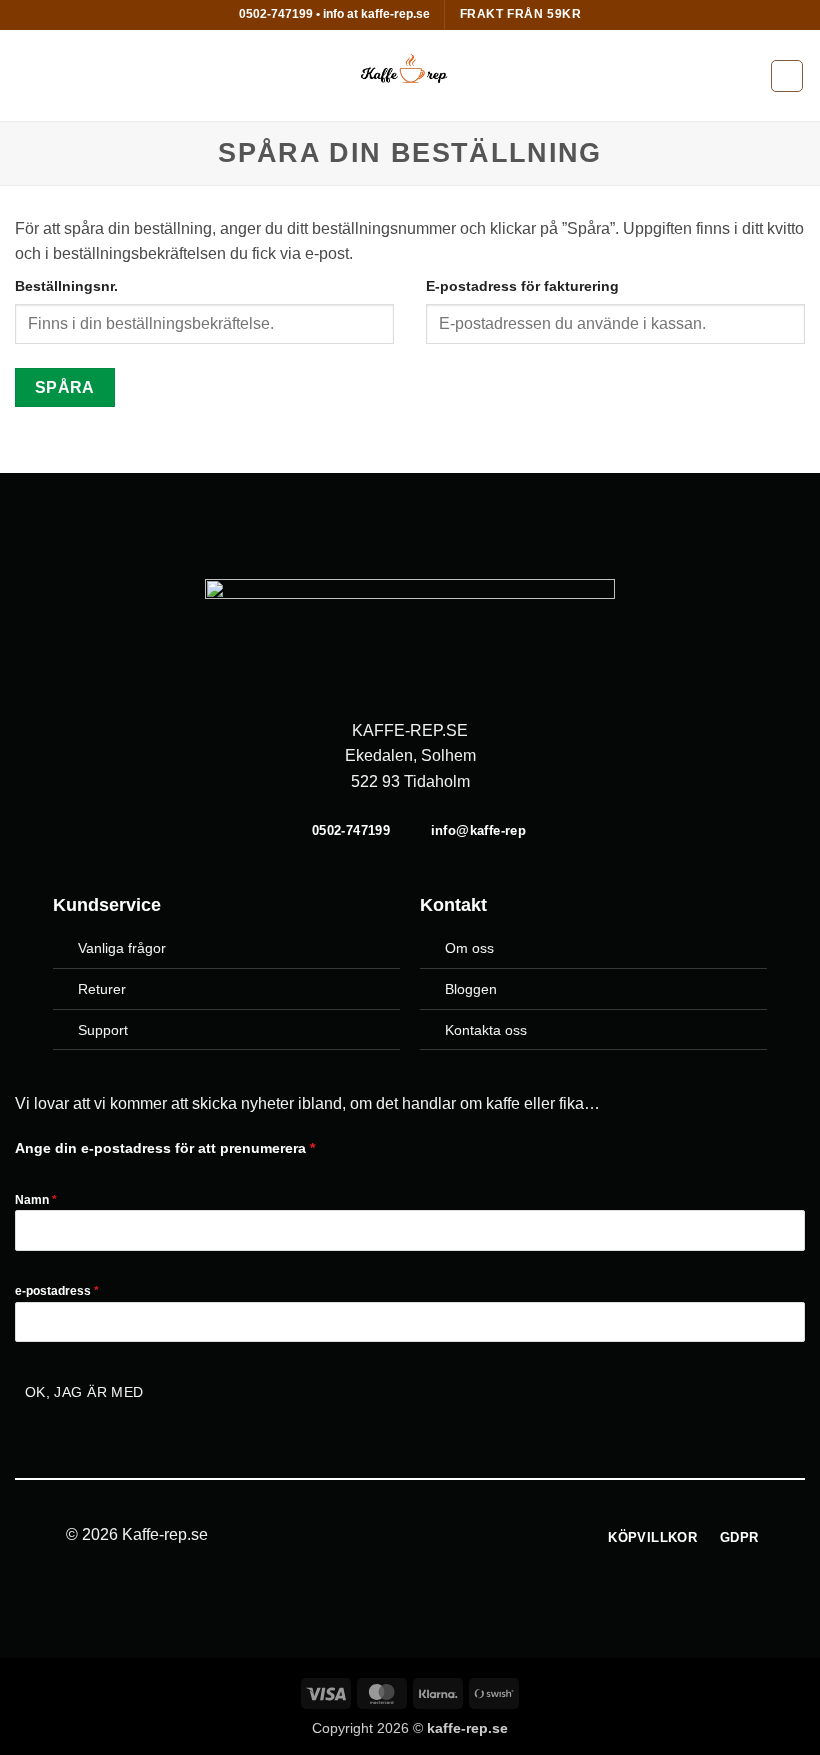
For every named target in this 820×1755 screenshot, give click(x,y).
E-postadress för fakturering (522, 286)
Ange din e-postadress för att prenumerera (165, 1148)
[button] (27, 75)
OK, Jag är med (84, 1392)
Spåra (65, 387)
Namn (36, 1200)
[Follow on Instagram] (422, 1536)
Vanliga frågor (122, 948)
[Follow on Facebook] (398, 1536)
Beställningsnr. (66, 286)
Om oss (469, 948)
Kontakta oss (486, 1030)
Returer (102, 989)
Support (103, 1030)
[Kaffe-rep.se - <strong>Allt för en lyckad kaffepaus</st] (410, 76)
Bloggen (471, 989)
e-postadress (57, 1291)
